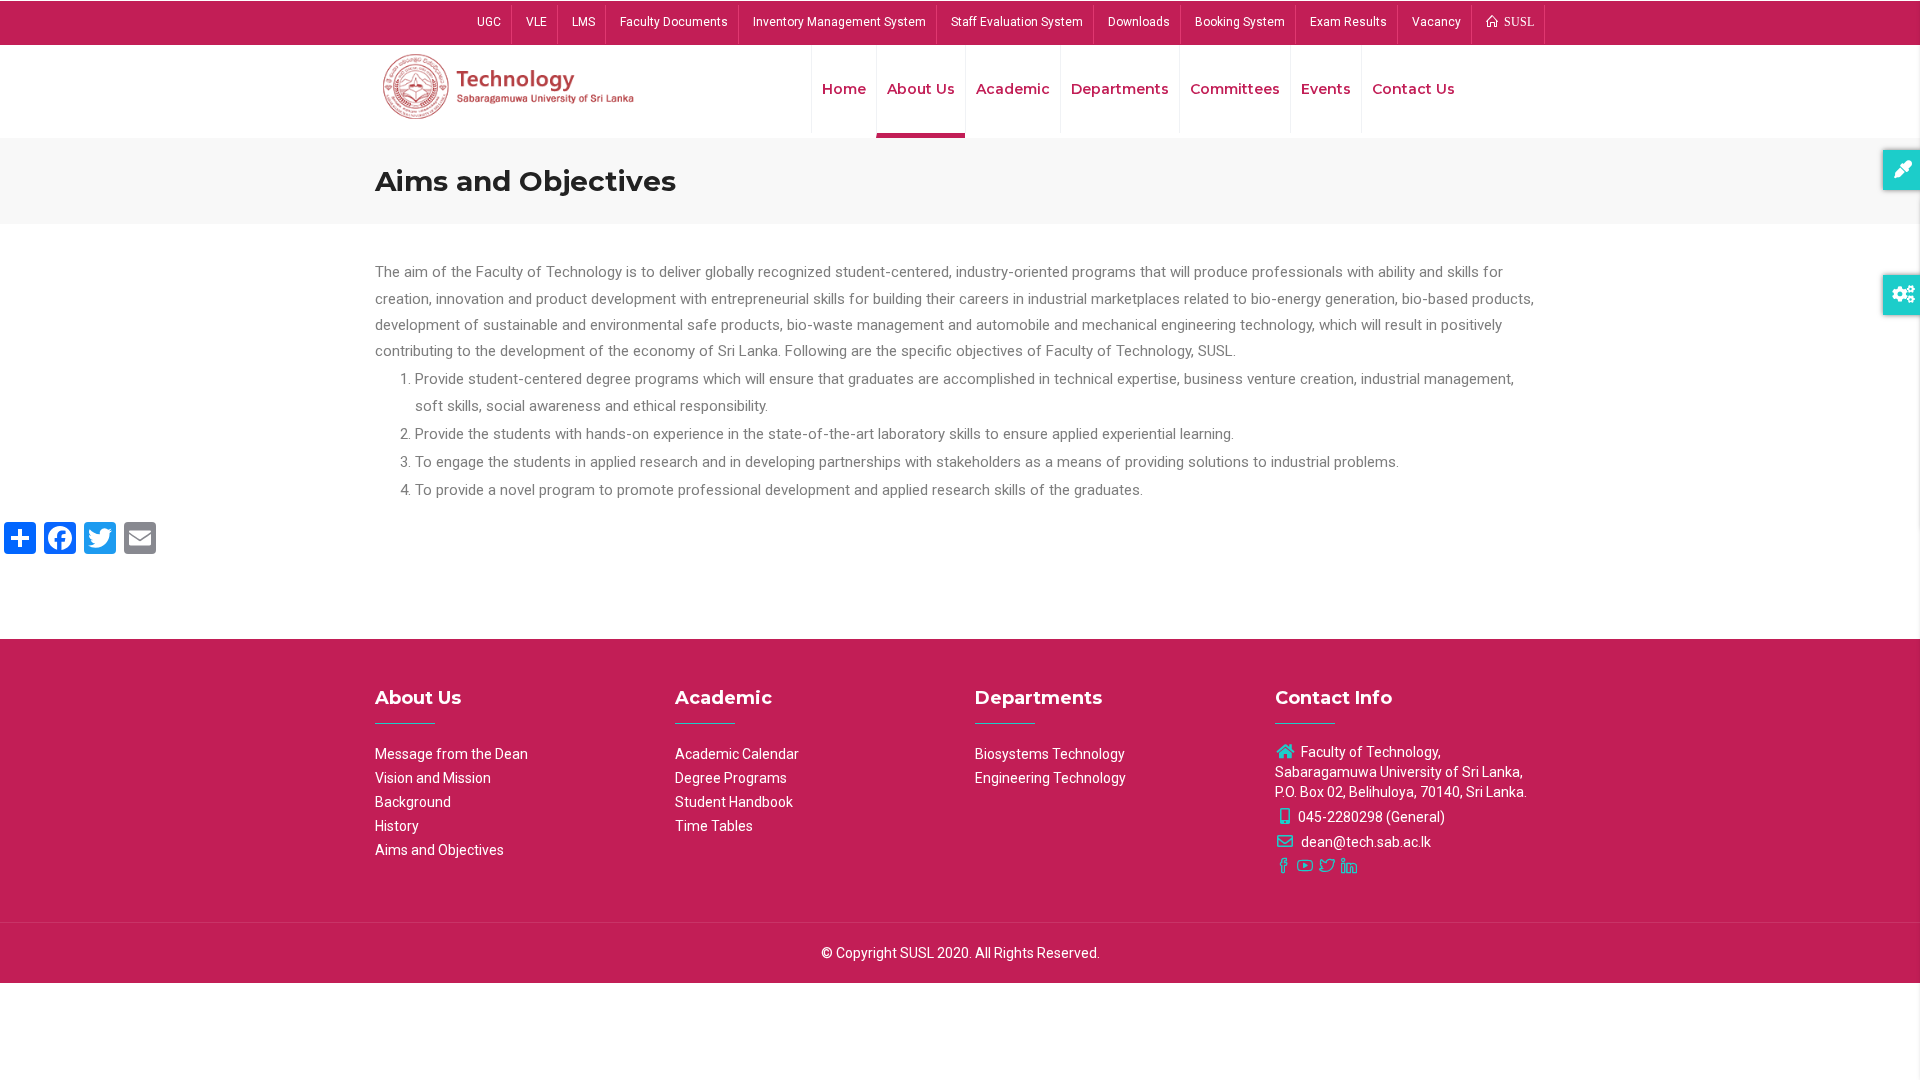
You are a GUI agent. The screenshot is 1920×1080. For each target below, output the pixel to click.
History (397, 826)
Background (413, 802)
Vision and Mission (433, 778)
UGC (489, 22)
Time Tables (714, 826)
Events (1326, 89)
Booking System (1240, 22)
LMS (583, 22)
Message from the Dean (451, 754)
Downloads (1139, 22)
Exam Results (1348, 22)
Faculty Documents (674, 22)
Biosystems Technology (1050, 754)
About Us (921, 89)
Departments (1120, 89)
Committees (1235, 89)
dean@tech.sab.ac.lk (1364, 842)
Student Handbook (734, 802)
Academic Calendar (737, 754)
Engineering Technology (1050, 778)
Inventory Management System (839, 22)
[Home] (510, 85)
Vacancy (1436, 22)
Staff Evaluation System (1017, 22)
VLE (536, 22)
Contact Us (1413, 89)
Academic (1013, 89)
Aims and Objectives (439, 850)
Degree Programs (731, 778)
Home (844, 89)
